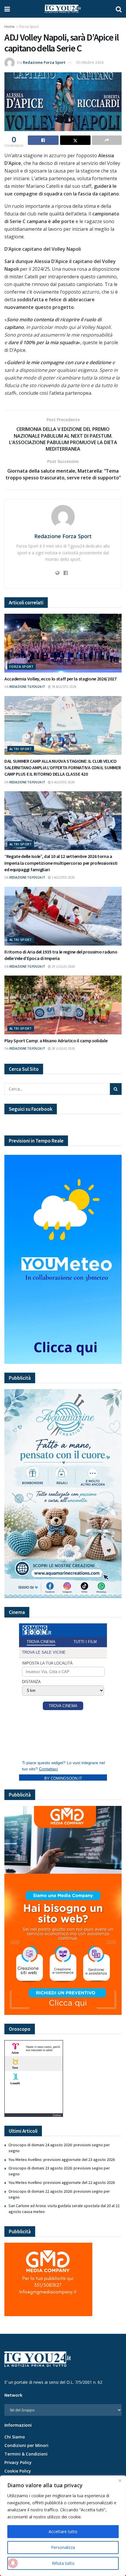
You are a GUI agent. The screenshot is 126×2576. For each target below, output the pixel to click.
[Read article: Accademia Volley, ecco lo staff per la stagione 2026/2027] (63, 643)
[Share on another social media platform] (107, 140)
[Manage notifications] (13, 2563)
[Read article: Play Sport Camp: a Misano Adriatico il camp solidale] (63, 1005)
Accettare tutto (63, 2531)
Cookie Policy (18, 2471)
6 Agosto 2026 (63, 782)
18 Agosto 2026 (64, 687)
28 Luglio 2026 (63, 1048)
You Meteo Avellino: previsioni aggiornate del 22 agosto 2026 (62, 2182)
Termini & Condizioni (26, 2454)
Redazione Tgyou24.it (27, 687)
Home (10, 27)
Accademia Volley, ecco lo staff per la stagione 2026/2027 (61, 679)
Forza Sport (29, 27)
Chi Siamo (15, 2437)
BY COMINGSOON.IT (63, 1778)
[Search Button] (119, 9)
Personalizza (63, 2547)
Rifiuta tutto (63, 2563)
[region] (63, 2526)
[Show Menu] (7, 9)
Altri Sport (21, 749)
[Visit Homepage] (63, 9)
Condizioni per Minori (26, 2445)
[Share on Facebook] (43, 140)
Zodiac (57, 2115)
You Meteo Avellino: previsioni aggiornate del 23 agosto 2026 (62, 2160)
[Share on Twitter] (75, 140)
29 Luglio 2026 (63, 966)
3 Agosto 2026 (63, 877)
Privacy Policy (18, 2462)
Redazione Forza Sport (44, 62)
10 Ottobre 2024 (90, 62)
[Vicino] (120, 2480)
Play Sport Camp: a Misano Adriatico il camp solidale (56, 1041)
